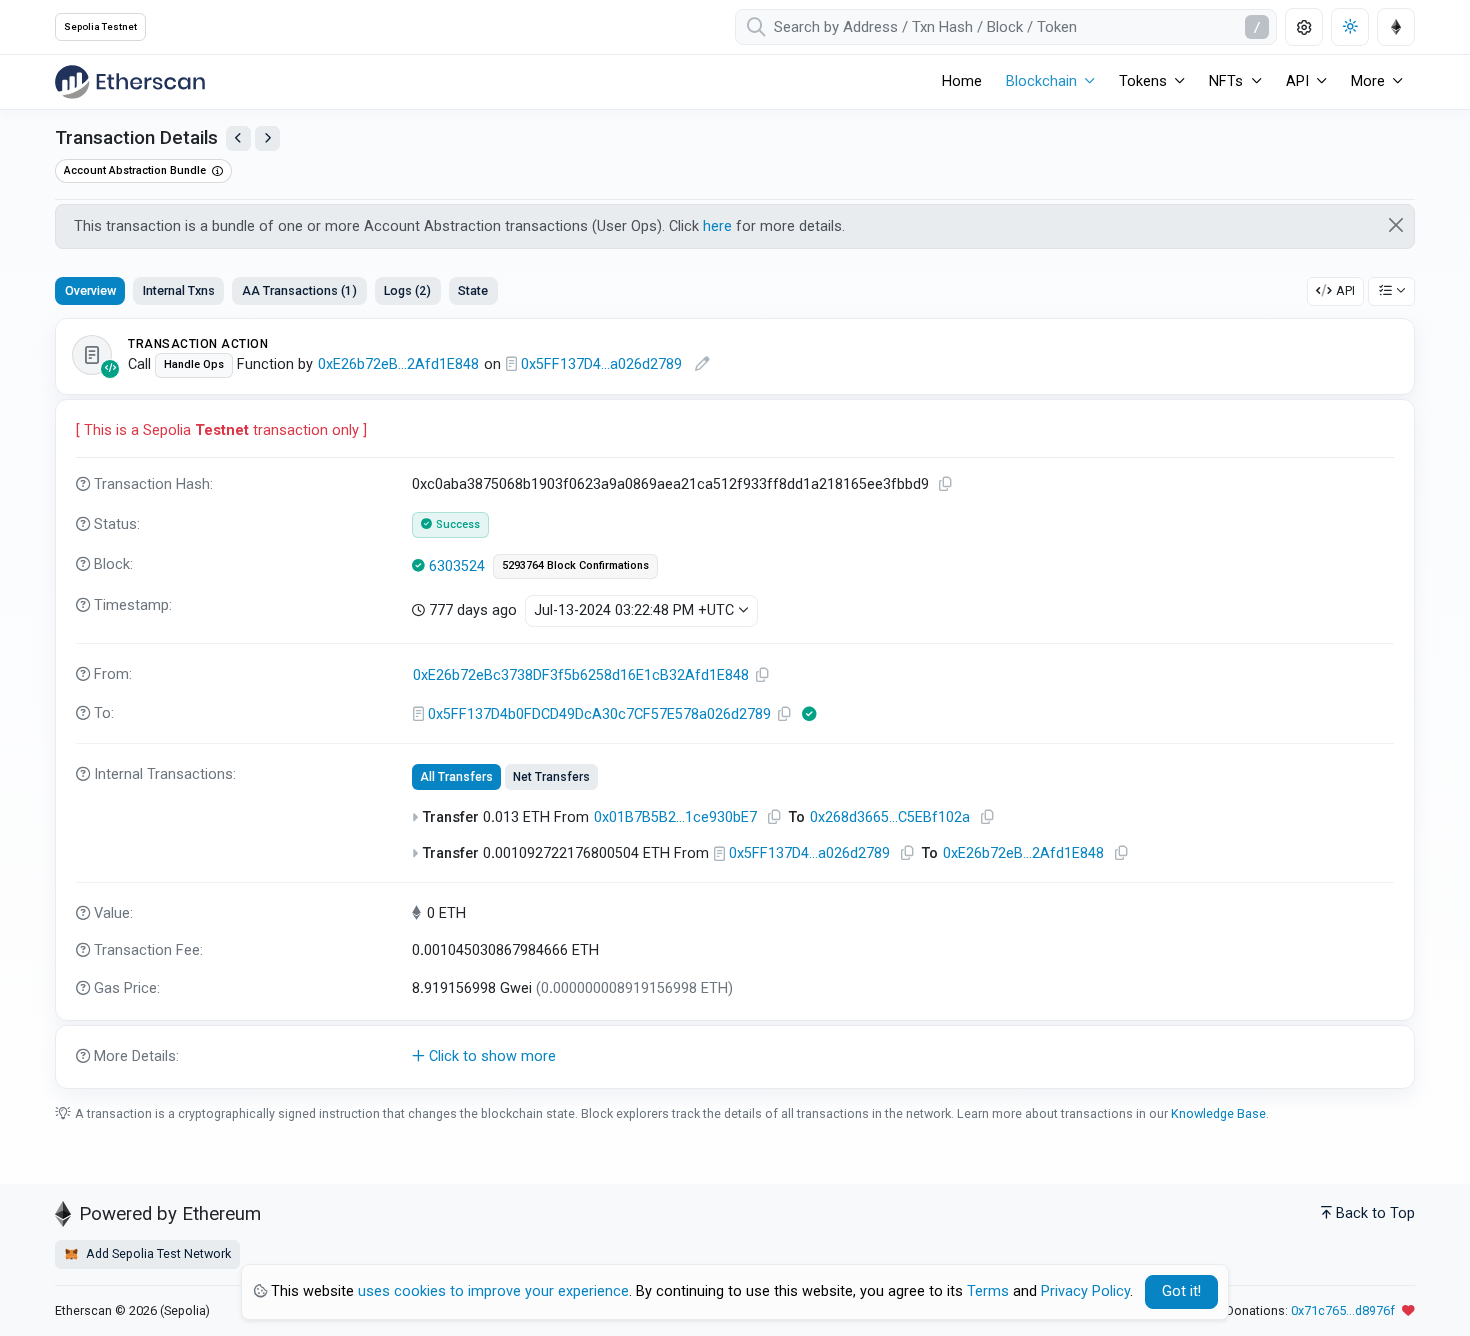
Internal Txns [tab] (179, 290)
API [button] (1297, 81)
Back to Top (1375, 1213)
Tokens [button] (1143, 81)
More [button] (1368, 81)
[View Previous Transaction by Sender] (238, 138)
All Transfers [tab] (456, 777)
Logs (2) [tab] (407, 290)
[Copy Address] (763, 675)
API (1345, 290)
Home (962, 81)
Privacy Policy (1085, 1291)
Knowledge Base (1218, 1113)
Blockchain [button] (1041, 81)
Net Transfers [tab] (551, 777)
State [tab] (473, 290)
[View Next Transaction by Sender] (267, 138)
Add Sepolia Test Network (157, 1253)
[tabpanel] (735, 703)
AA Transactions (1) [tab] (299, 290)
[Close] (1396, 225)
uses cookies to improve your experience (493, 1291)
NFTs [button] (1226, 81)
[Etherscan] (130, 82)
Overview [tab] (90, 290)
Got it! (1181, 1291)
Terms (988, 1291)
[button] (735, 1057)
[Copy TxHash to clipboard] (946, 484)
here (717, 226)
